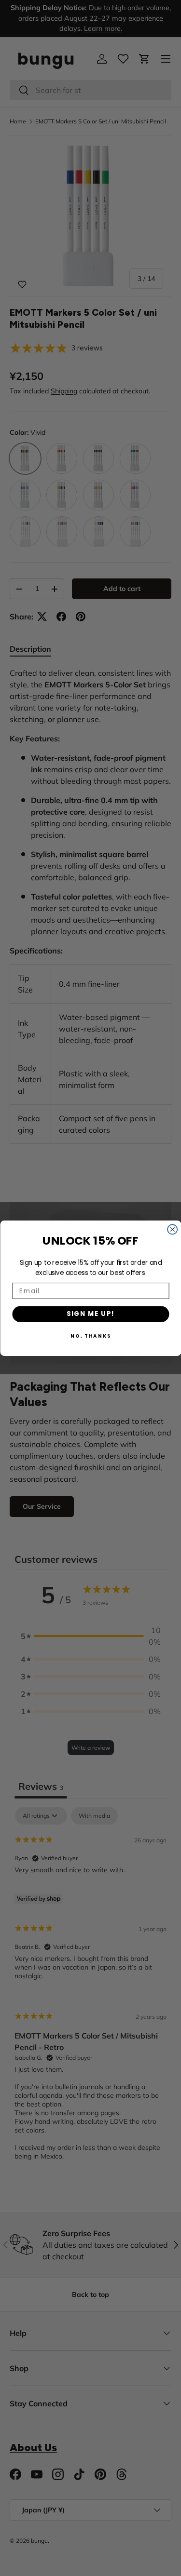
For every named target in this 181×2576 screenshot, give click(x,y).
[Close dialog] (172, 1229)
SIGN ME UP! (90, 1314)
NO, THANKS (90, 1335)
